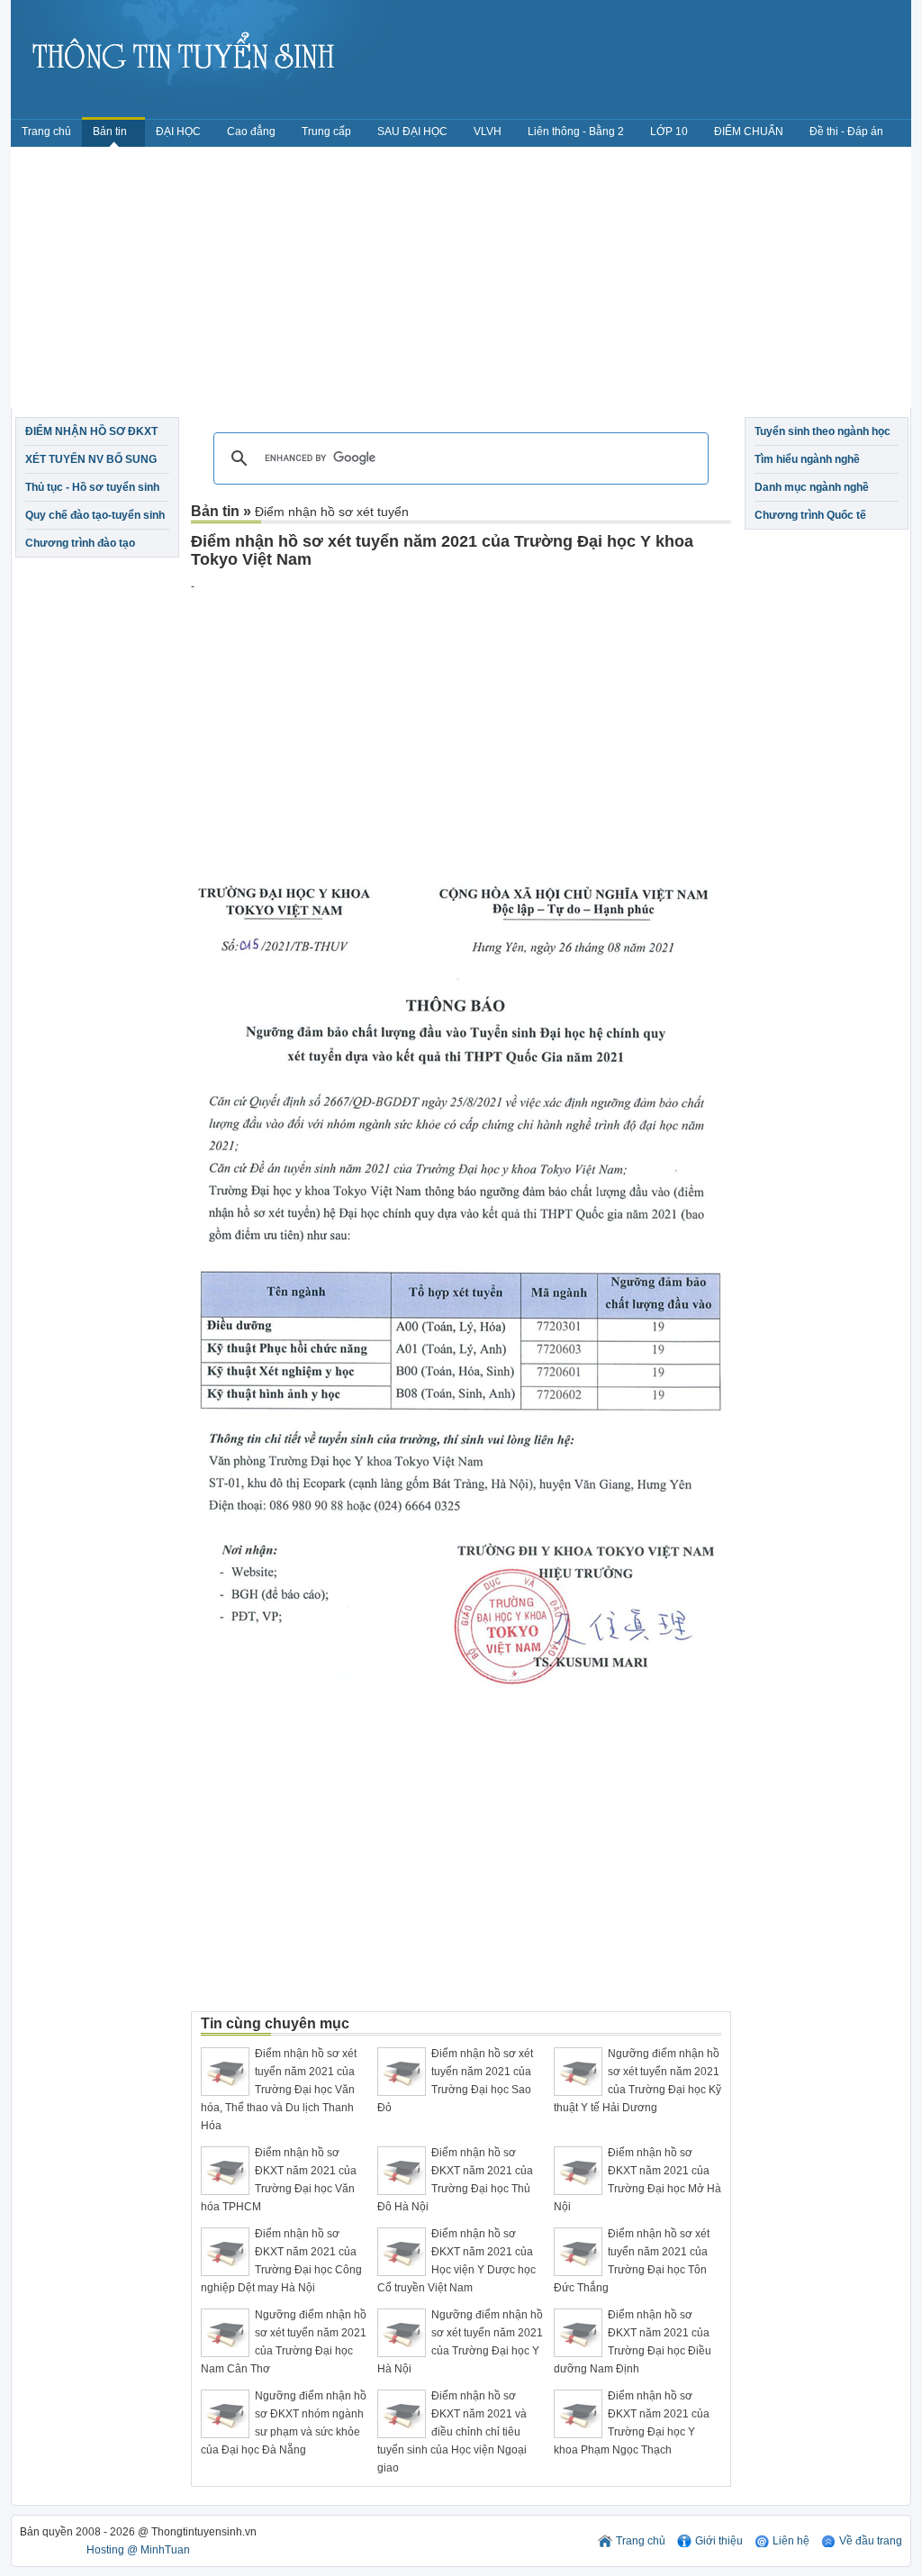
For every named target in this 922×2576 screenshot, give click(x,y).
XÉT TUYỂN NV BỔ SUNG (91, 459)
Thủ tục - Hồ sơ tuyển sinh (92, 487)
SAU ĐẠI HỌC (412, 132)
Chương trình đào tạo (80, 543)
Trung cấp (326, 132)
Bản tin (111, 132)
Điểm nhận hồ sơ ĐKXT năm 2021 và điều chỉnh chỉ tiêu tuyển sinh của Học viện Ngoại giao (452, 2432)
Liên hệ (791, 2541)
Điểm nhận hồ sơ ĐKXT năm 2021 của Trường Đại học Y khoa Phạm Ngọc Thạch (632, 2423)
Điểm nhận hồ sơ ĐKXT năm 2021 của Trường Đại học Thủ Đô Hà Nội (455, 2180)
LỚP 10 (669, 132)
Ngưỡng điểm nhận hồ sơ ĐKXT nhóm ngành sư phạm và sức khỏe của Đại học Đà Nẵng (284, 2423)
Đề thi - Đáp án (846, 132)
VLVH (488, 132)
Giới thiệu (719, 2541)
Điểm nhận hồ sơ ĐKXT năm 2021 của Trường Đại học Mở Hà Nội (637, 2180)
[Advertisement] (461, 282)
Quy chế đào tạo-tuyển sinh (95, 515)
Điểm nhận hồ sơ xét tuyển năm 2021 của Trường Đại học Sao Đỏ (455, 2081)
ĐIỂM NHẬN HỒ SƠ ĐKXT (91, 431)
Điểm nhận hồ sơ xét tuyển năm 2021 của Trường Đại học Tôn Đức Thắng (632, 2261)
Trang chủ (46, 132)
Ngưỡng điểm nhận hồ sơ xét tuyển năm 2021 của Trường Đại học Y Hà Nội (460, 2342)
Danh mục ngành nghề (812, 487)
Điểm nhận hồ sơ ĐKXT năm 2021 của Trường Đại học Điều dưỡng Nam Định (633, 2342)
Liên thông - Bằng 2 (576, 132)
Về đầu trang (871, 2541)
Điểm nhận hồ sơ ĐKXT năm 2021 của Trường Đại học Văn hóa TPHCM (279, 2180)
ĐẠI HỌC (178, 132)
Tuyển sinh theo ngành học (823, 431)
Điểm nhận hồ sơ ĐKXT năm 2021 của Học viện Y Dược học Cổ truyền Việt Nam (456, 2261)
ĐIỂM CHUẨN (749, 132)
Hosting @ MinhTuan (138, 2550)
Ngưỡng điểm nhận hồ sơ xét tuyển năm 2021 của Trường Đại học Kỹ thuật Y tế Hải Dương (637, 2081)
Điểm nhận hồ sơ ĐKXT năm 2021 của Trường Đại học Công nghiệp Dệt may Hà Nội (281, 2261)
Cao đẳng (251, 132)
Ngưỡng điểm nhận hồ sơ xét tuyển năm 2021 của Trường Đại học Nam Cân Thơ (284, 2342)
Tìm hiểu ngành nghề (807, 459)
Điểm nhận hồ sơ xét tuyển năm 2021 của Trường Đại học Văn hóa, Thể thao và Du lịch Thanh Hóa (279, 2090)
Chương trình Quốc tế (810, 515)
